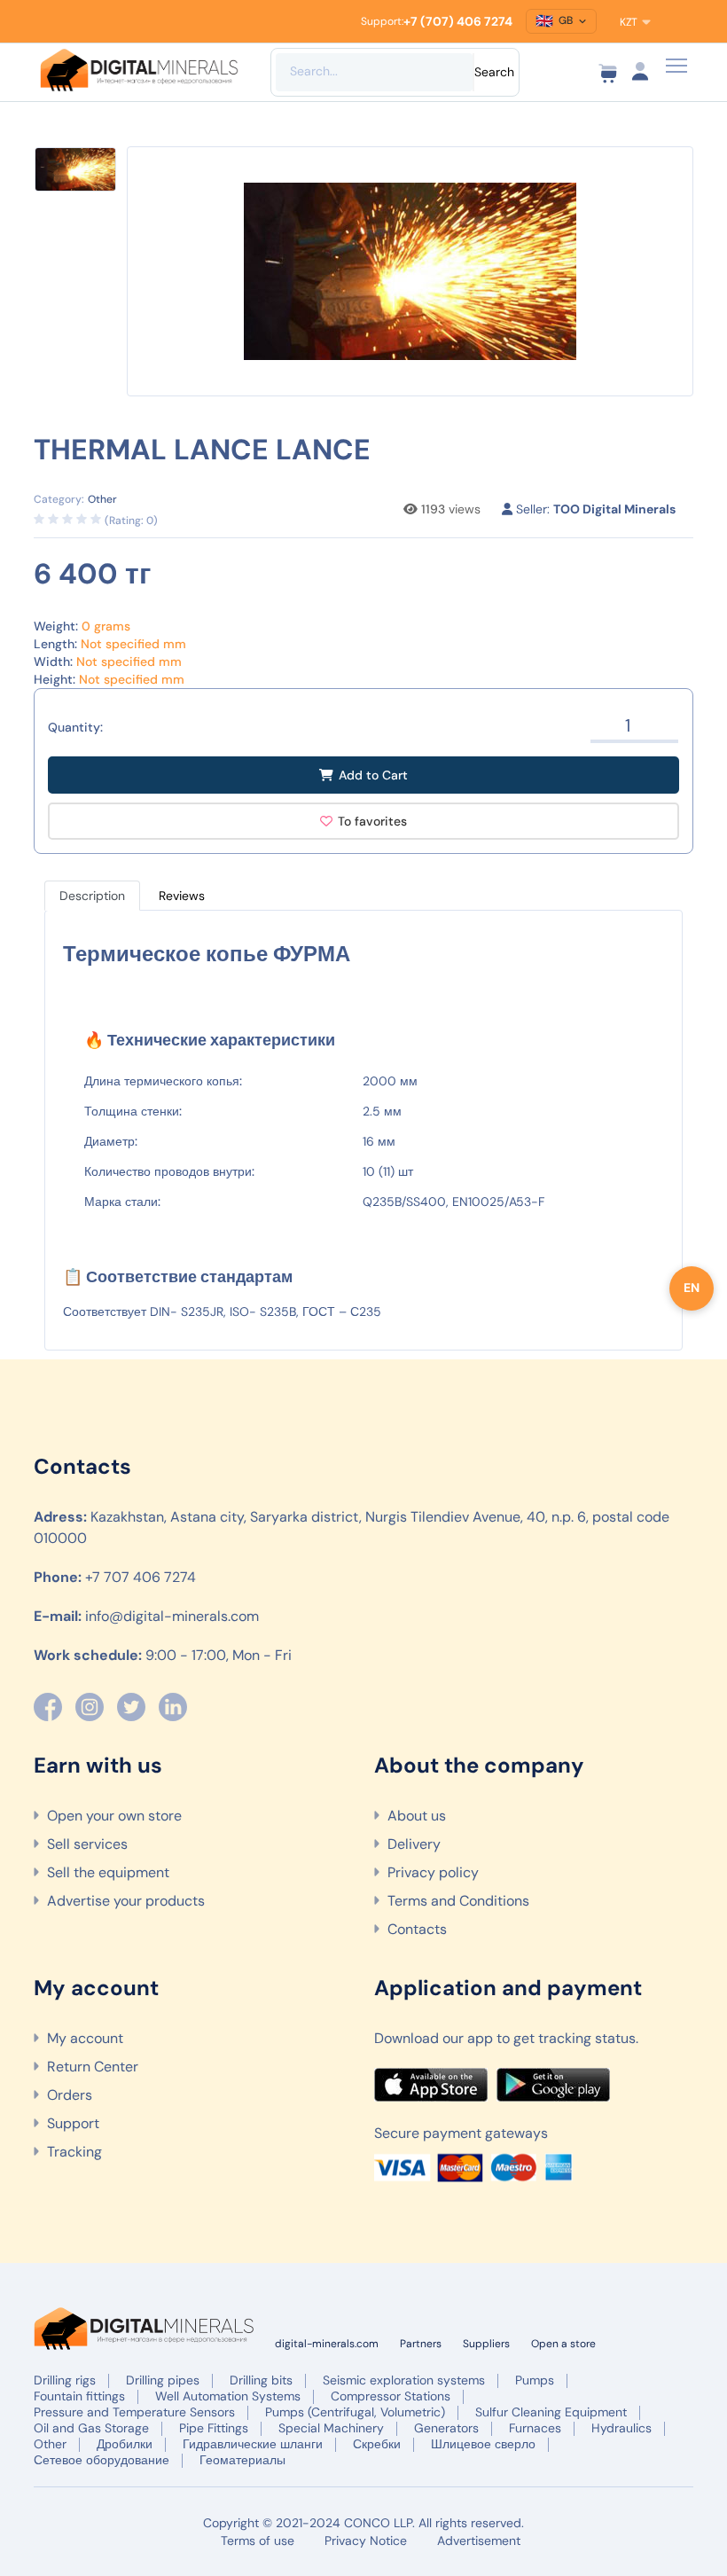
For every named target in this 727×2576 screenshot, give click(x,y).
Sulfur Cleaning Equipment (551, 2412)
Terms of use (258, 2541)
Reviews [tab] (182, 896)
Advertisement (479, 2541)
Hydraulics (621, 2428)
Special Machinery (331, 2428)
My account (85, 2038)
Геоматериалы (242, 2460)
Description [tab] (92, 896)
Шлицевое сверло (483, 2444)
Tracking (74, 2152)
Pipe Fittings (214, 2428)
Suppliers (486, 2344)
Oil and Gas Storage (91, 2428)
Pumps (535, 2380)
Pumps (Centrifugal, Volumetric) (355, 2412)
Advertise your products (126, 1901)
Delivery (414, 1844)
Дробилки (125, 2444)
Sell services (87, 1844)
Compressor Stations (391, 2396)
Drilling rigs (65, 2380)
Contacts (417, 1929)
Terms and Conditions (458, 1901)
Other (50, 2444)
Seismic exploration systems (404, 2380)
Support (73, 2123)
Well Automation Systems (228, 2396)
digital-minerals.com (327, 2344)
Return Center (93, 2067)
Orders (70, 2095)
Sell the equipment (108, 1872)
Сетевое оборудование (102, 2460)
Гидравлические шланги (253, 2444)
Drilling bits (261, 2380)
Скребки (377, 2444)
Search (494, 72)
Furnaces (535, 2428)
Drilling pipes (163, 2380)
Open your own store (114, 1816)
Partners (421, 2344)
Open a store (563, 2344)
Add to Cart (373, 775)
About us (417, 1816)
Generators (446, 2428)
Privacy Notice (366, 2541)
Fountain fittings (79, 2396)
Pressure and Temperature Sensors (134, 2412)
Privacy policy (433, 1872)
